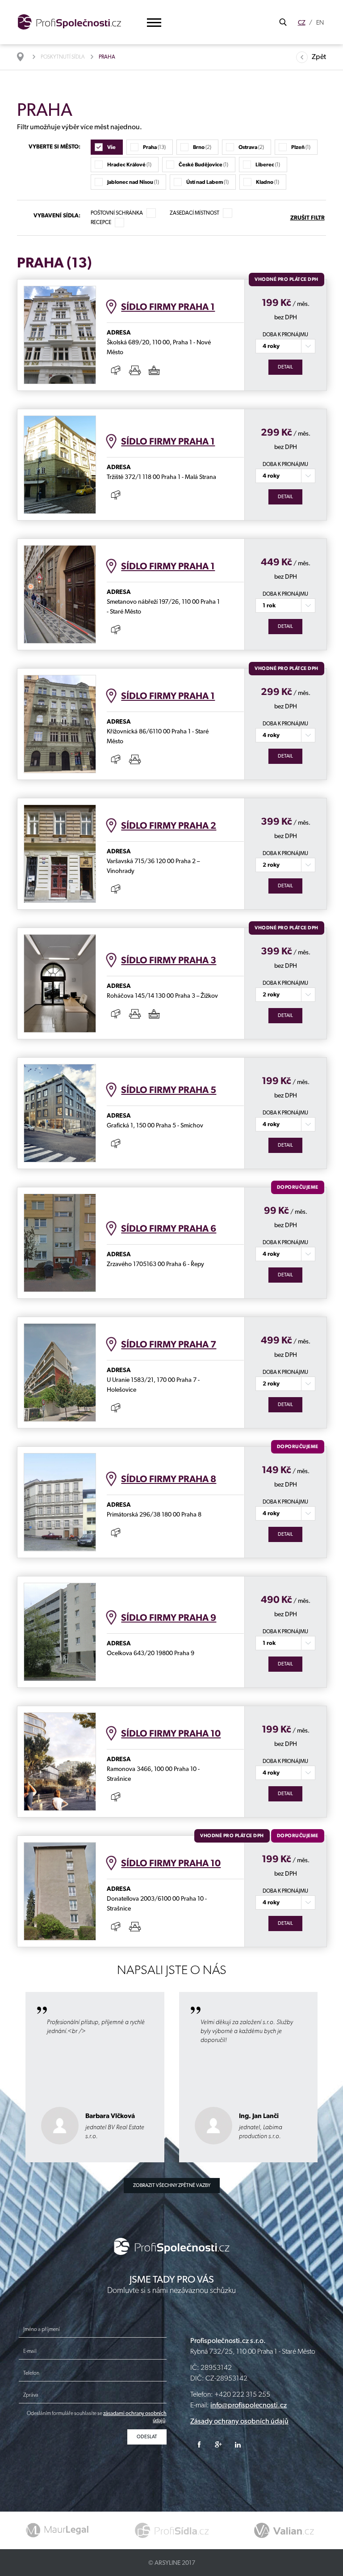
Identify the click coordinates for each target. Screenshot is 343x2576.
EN (320, 22)
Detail (285, 367)
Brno (202, 147)
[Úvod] (25, 57)
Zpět (319, 57)
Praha (154, 147)
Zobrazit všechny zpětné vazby (172, 2185)
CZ (302, 22)
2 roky (271, 865)
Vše (111, 147)
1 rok (269, 605)
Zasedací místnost (195, 213)
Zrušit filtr (307, 218)
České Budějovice (203, 165)
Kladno (268, 182)
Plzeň (301, 147)
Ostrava (251, 147)
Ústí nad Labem (207, 182)
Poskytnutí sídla (63, 57)
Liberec (268, 165)
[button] (154, 23)
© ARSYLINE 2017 (172, 2563)
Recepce (101, 222)
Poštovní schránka (117, 213)
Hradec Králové (129, 165)
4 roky (271, 346)
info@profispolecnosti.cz (249, 2405)
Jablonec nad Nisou (133, 182)
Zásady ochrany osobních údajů (239, 2421)
